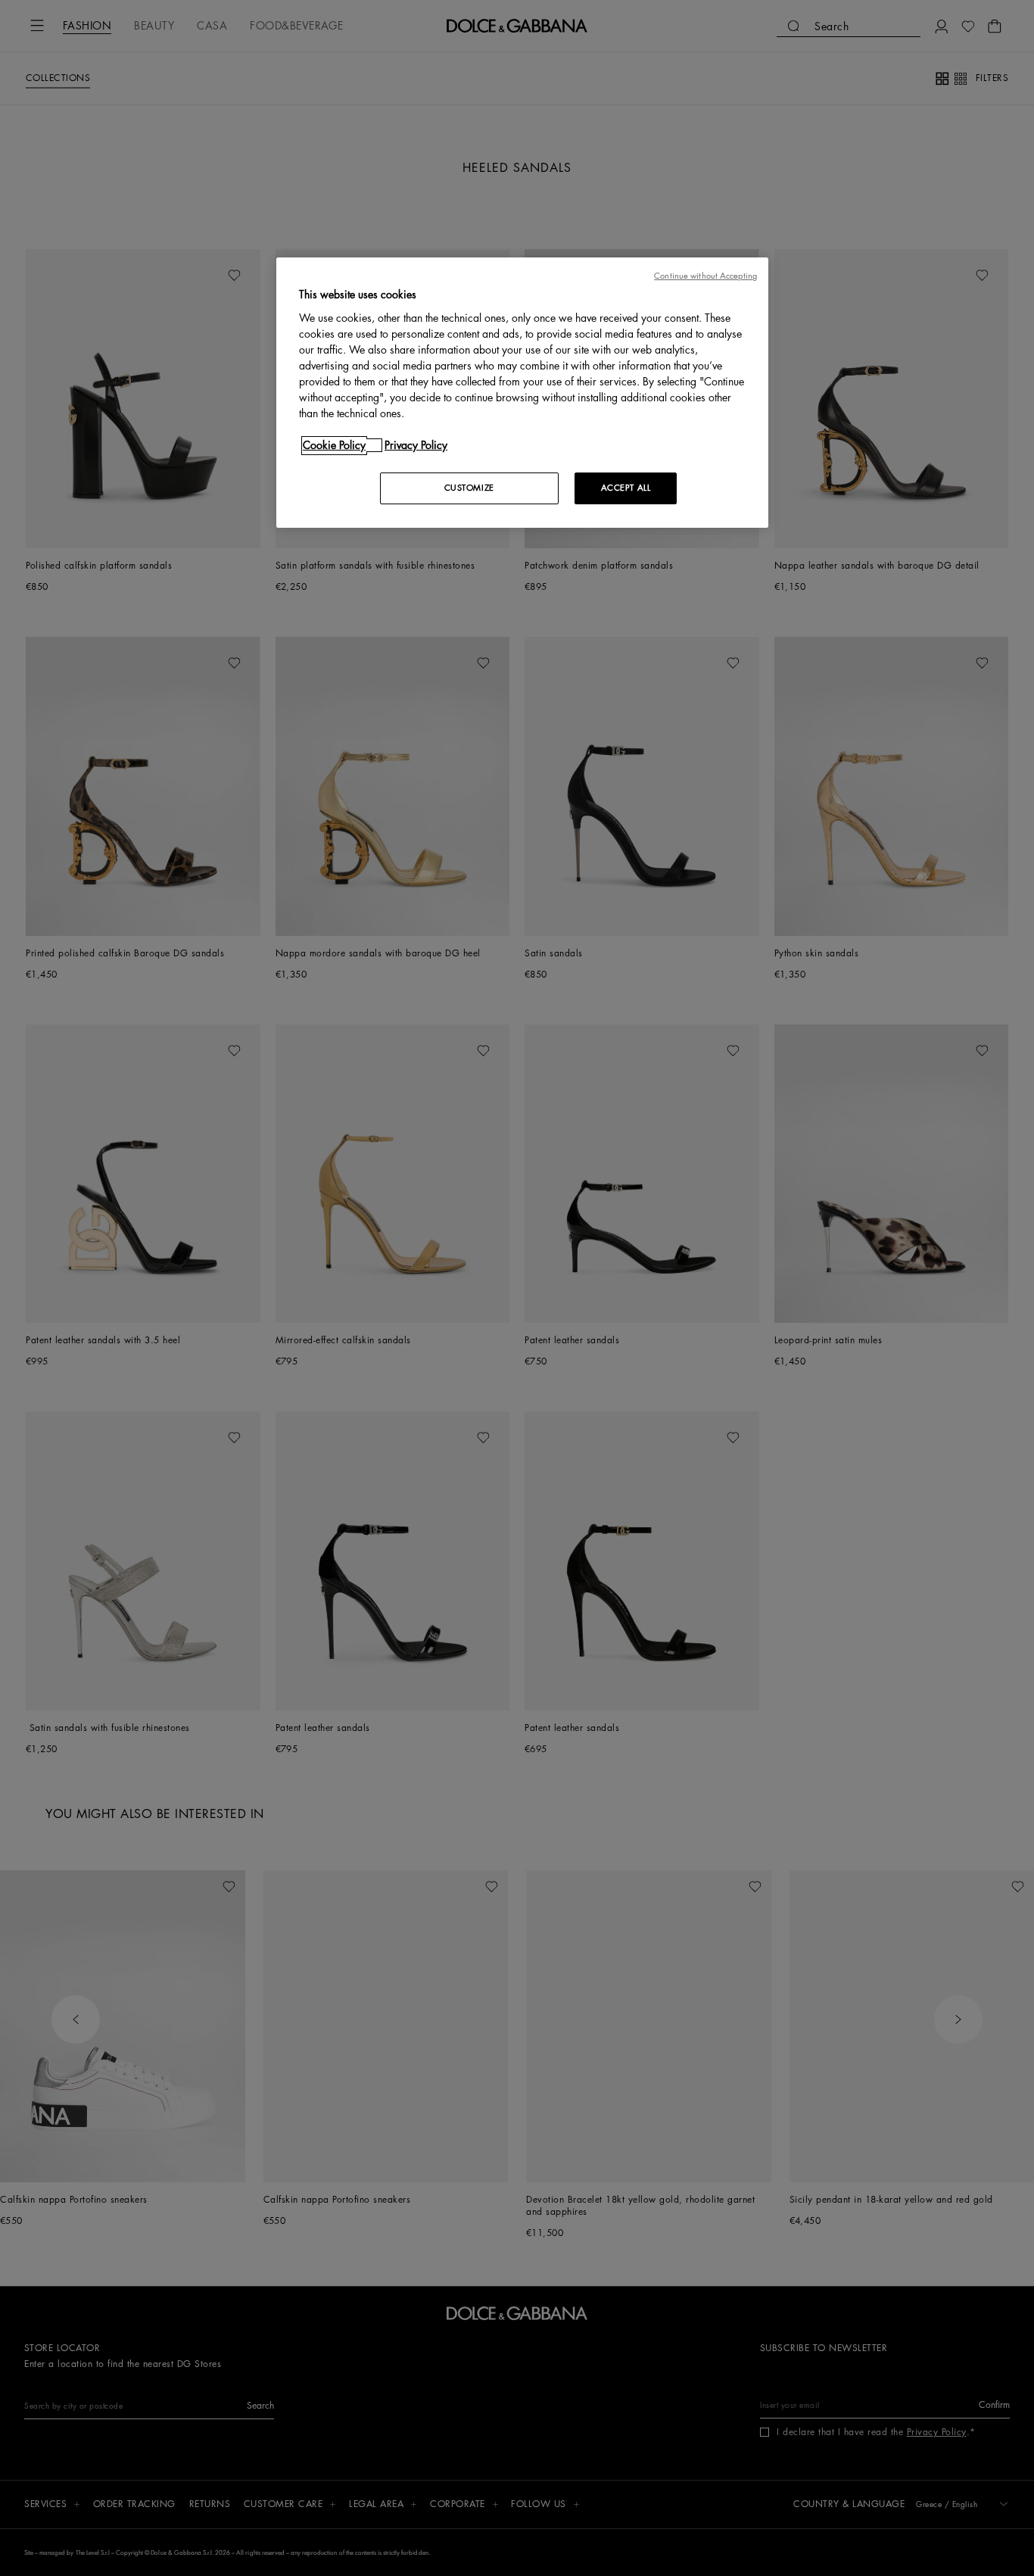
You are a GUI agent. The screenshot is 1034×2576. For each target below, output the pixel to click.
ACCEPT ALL (626, 488)
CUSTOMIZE (469, 488)
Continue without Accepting (705, 276)
